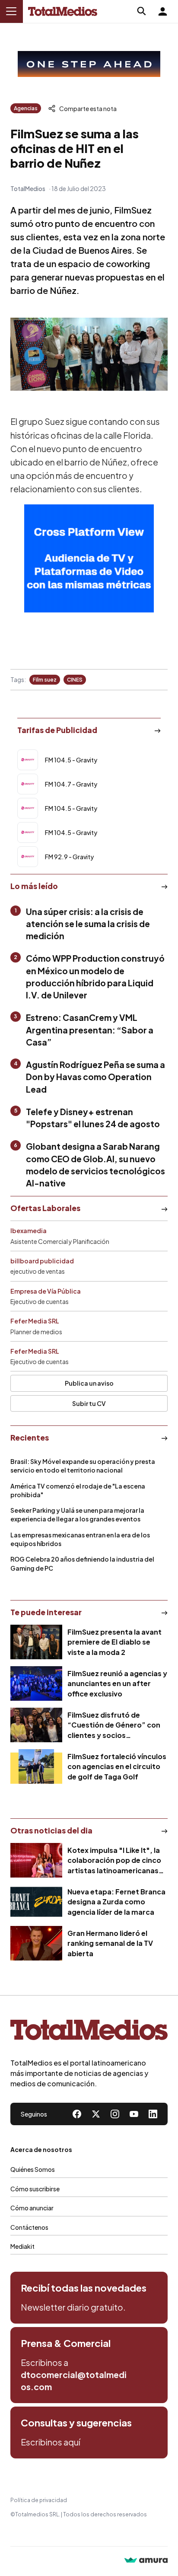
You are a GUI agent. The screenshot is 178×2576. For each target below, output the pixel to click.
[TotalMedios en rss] (153, 2114)
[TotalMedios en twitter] (96, 2114)
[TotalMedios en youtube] (134, 2114)
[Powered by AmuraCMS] (146, 2561)
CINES (75, 680)
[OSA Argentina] (89, 64)
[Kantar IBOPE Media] (89, 558)
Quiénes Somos (33, 2169)
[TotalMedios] (89, 2032)
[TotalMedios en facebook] (77, 2114)
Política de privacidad (39, 2500)
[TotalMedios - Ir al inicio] (63, 11)
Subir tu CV (89, 1403)
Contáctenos (29, 2227)
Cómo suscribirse (35, 2189)
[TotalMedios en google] (115, 2114)
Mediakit (22, 2246)
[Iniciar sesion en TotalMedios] (162, 11)
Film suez (45, 680)
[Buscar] (142, 11)
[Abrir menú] (11, 11)
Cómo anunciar (32, 2208)
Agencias (26, 108)
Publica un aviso (89, 1383)
